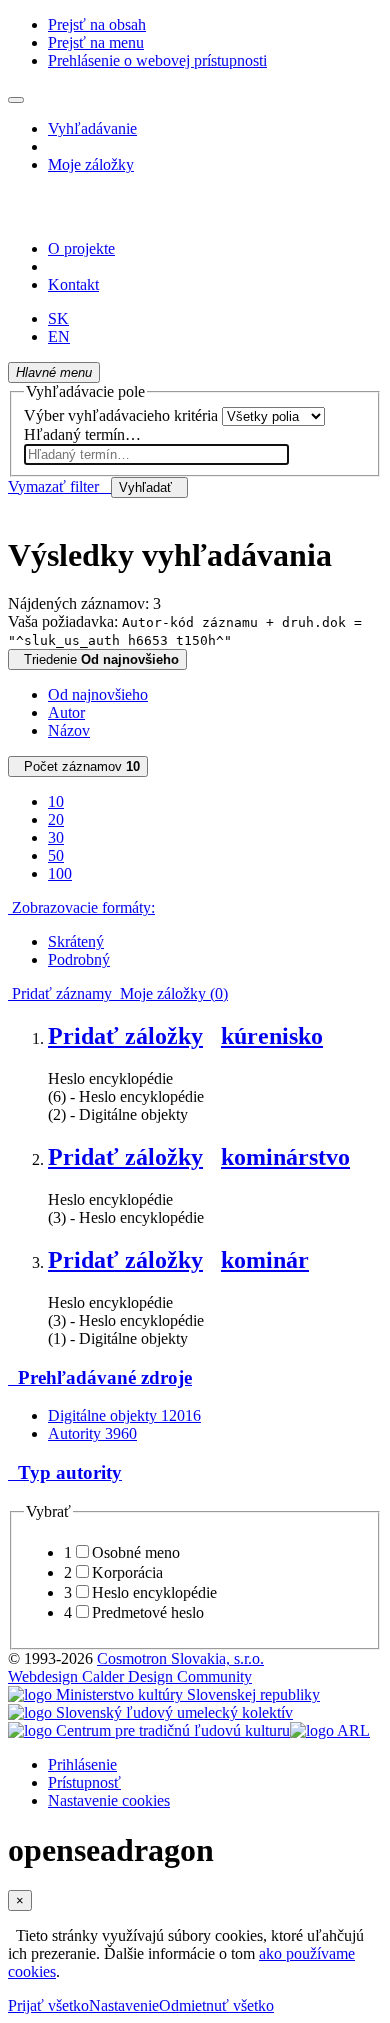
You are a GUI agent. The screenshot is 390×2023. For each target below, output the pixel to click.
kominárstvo (285, 1157)
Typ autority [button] (65, 1472)
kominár (265, 1260)
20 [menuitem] (56, 819)
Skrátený (76, 941)
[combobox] (156, 454)
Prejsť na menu (96, 42)
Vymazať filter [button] (59, 486)
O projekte (81, 248)
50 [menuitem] (56, 855)
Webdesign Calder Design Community (130, 1676)
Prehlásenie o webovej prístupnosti (157, 60)
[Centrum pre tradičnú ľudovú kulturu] (149, 1730)
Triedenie (97, 659)
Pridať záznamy (60, 993)
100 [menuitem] (60, 873)
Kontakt (73, 284)
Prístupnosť (84, 1782)
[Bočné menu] (16, 100)
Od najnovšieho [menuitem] (98, 694)
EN (59, 336)
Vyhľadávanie (92, 128)
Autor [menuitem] (66, 712)
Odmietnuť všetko (216, 2005)
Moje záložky (91, 164)
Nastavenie (124, 2005)
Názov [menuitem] (69, 730)
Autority (92, 1433)
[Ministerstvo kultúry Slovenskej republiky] (164, 1694)
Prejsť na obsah (97, 24)
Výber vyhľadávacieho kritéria (121, 415)
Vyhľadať (149, 487)
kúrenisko (272, 1036)
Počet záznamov (78, 766)
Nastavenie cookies (109, 1800)
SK (58, 318)
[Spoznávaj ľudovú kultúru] (133, 214)
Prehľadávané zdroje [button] (100, 1377)
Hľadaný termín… (82, 434)
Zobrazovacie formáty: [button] (81, 907)
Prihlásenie (82, 1764)
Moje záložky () (170, 993)
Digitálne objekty (124, 1415)
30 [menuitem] (56, 837)
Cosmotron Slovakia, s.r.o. (180, 1658)
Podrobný (79, 959)
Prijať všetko (48, 2005)
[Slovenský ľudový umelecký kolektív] (150, 1712)
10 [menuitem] (56, 801)
